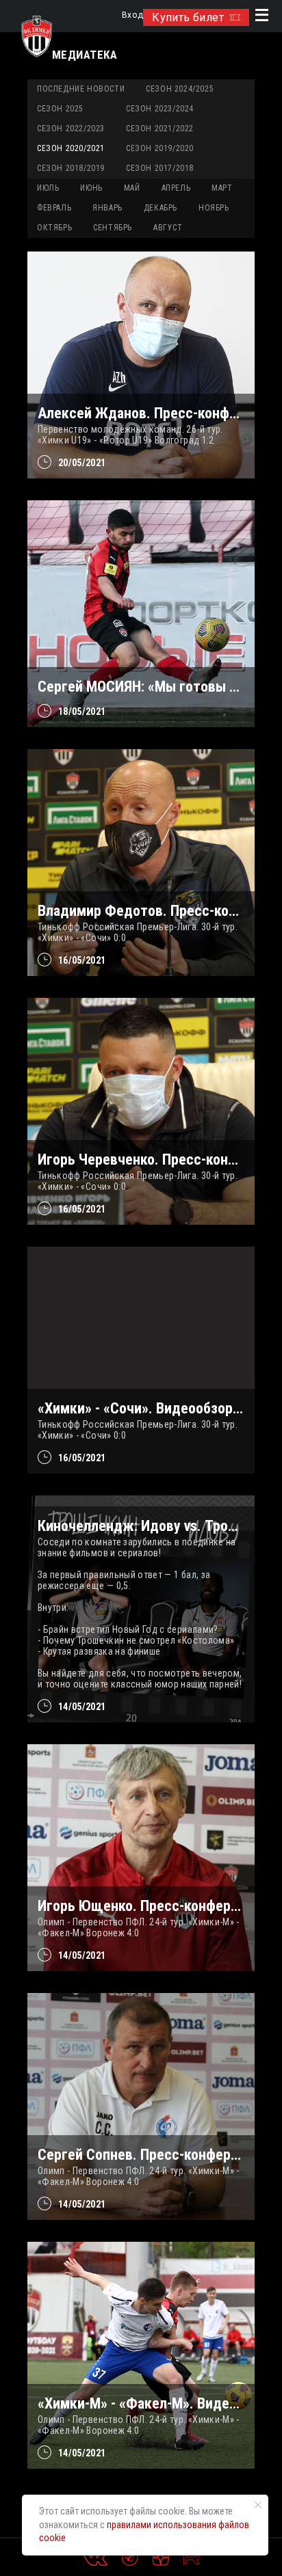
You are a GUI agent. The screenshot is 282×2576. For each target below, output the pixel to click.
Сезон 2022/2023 (71, 128)
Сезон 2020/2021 (71, 148)
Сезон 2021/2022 (160, 128)
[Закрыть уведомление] (258, 2505)
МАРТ (222, 188)
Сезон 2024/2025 (180, 89)
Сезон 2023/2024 (160, 109)
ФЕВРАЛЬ (54, 208)
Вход (132, 15)
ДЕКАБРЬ (161, 208)
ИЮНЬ (91, 188)
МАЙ (132, 188)
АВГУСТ (168, 228)
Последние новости (81, 89)
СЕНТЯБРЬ (113, 228)
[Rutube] (192, 2558)
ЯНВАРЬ (107, 208)
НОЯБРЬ (214, 208)
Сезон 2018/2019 (71, 168)
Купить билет (188, 17)
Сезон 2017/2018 (160, 168)
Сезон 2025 (60, 109)
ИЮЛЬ (48, 188)
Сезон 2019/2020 (160, 148)
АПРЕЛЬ (176, 188)
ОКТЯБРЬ (54, 228)
